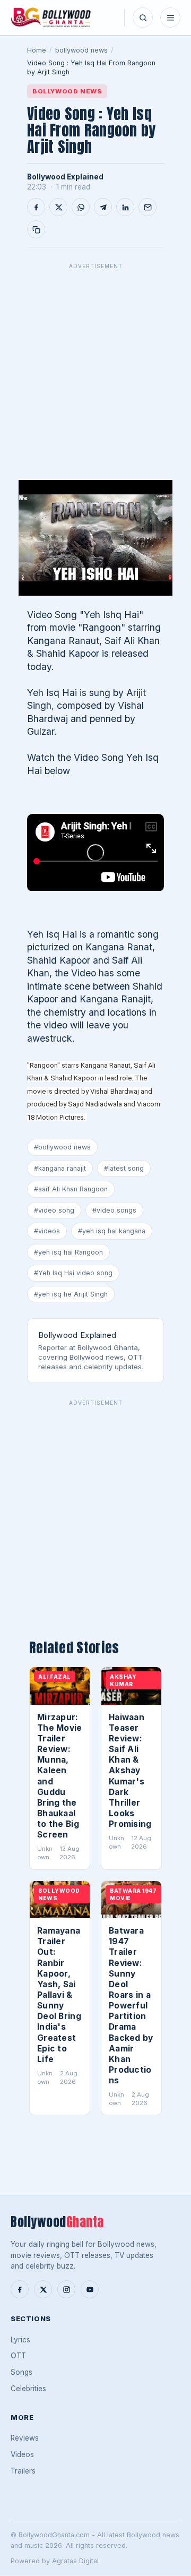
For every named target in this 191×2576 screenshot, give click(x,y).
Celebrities (28, 2389)
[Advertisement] (95, 370)
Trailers (23, 2471)
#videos (47, 1231)
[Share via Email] (147, 207)
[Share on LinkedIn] (125, 207)
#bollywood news (62, 1147)
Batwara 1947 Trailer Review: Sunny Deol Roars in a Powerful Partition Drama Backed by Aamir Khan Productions (131, 2006)
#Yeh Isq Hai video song (73, 1273)
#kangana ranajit (60, 1168)
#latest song (124, 1168)
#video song (54, 1210)
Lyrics (20, 2340)
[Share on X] (58, 207)
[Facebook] (20, 2289)
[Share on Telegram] (103, 207)
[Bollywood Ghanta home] (51, 18)
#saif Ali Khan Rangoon (71, 1189)
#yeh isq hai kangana (112, 1231)
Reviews (25, 2438)
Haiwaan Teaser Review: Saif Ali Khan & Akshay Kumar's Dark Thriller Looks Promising (130, 1771)
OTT (18, 2356)
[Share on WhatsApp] (81, 207)
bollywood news (81, 50)
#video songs (114, 1210)
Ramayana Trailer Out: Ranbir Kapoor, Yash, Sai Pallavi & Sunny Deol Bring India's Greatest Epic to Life (59, 1995)
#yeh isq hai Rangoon (68, 1252)
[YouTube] (90, 2289)
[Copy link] (36, 229)
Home (37, 50)
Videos (22, 2454)
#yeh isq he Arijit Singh (71, 1294)
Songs (21, 2372)
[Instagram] (66, 2289)
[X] (43, 2289)
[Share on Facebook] (36, 207)
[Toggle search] (143, 18)
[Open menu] (170, 18)
